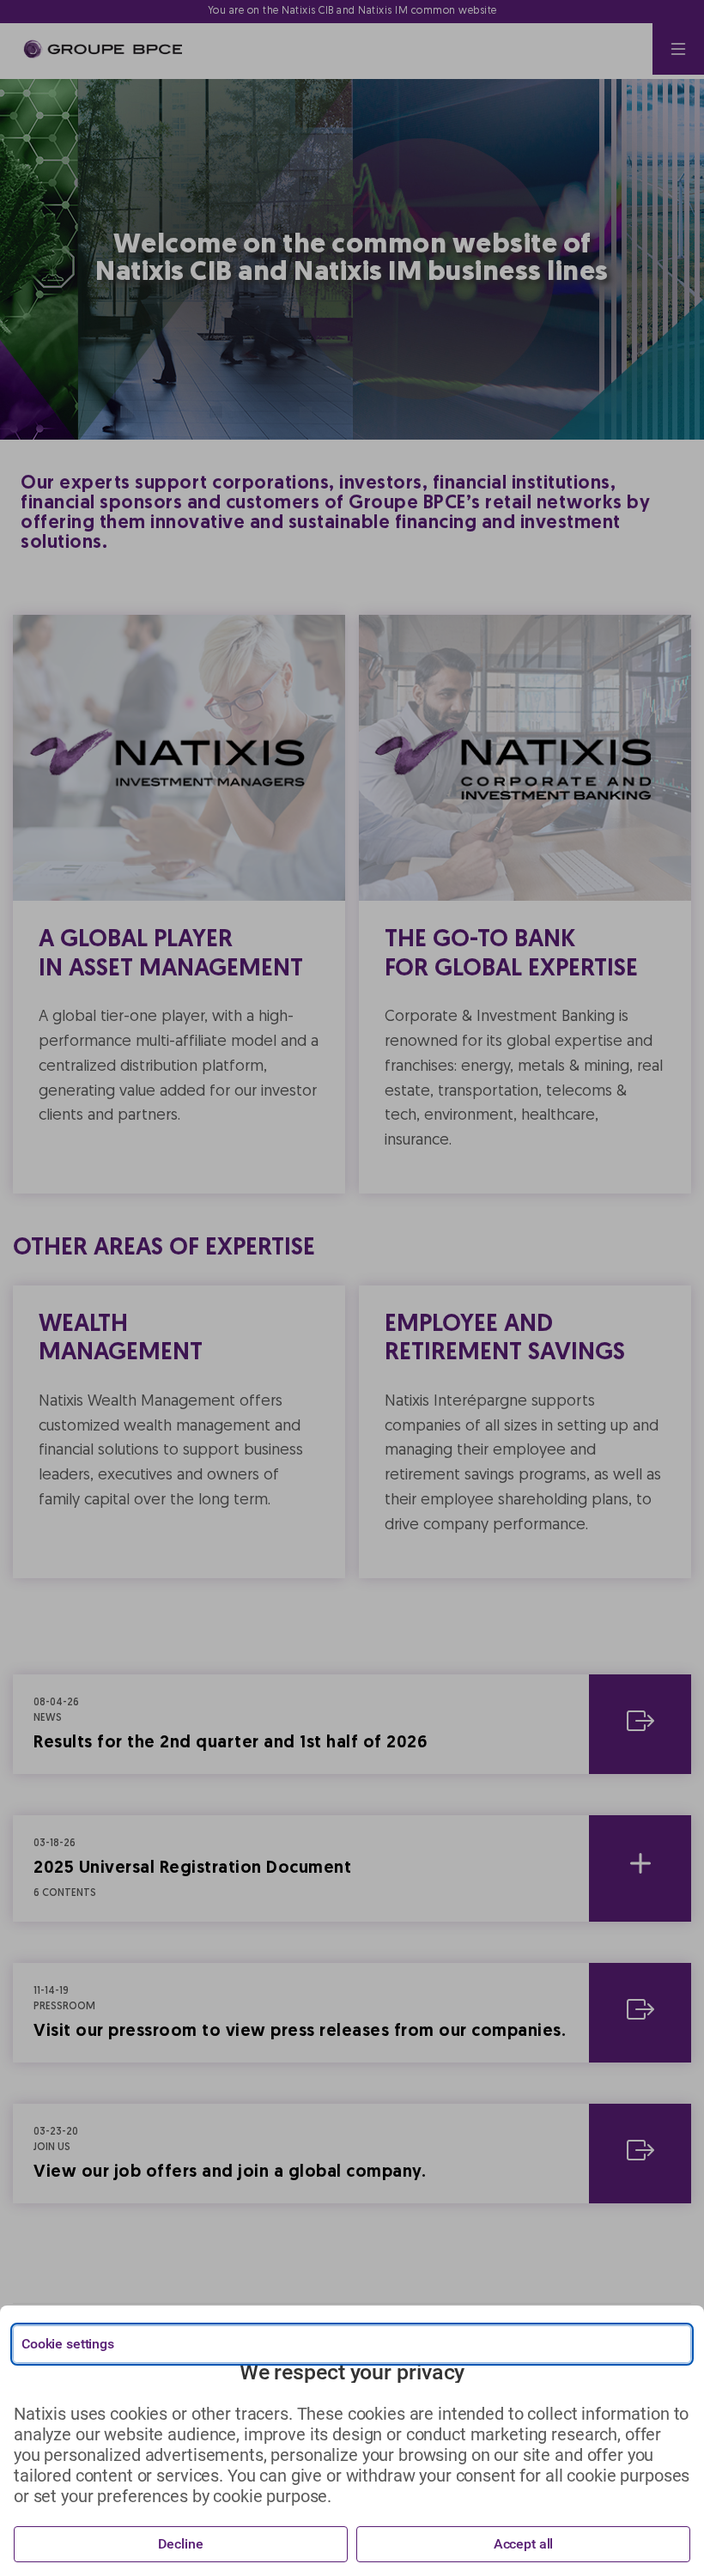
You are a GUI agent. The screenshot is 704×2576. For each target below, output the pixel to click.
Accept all (524, 2544)
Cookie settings (68, 2344)
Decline (180, 2544)
